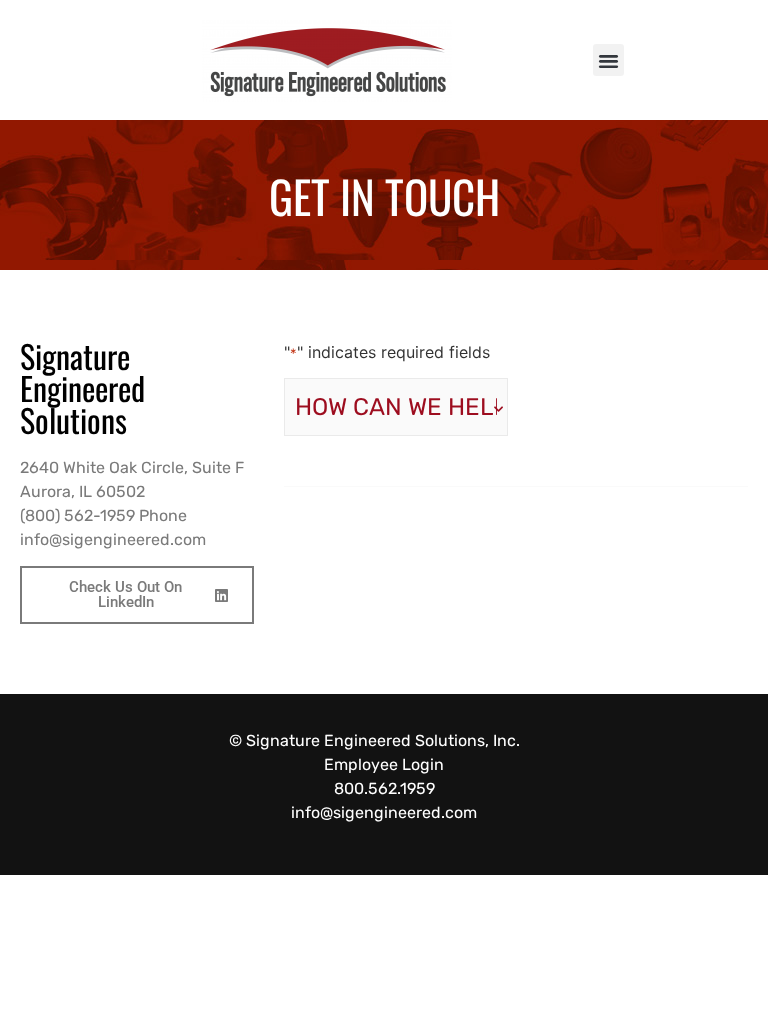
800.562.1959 (384, 788)
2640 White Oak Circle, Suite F (132, 467)
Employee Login (384, 764)
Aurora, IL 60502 (82, 491)
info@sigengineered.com (113, 539)
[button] (609, 60)
